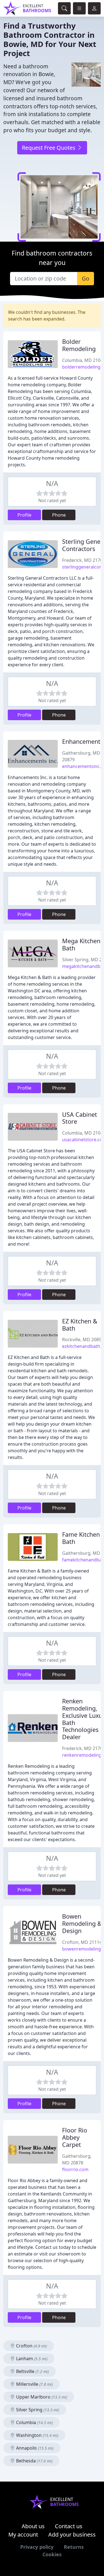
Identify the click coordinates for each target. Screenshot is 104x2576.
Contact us (69, 2526)
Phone (59, 515)
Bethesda (34, 2461)
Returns (74, 2547)
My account (23, 2534)
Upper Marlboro (41, 2397)
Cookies (52, 2554)
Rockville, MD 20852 (83, 1340)
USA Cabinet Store (80, 1118)
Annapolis (34, 2448)
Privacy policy (37, 2547)
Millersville (34, 2384)
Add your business (72, 2534)
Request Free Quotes (49, 148)
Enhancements (83, 741)
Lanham (31, 2359)
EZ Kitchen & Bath (80, 1325)
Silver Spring (37, 2410)
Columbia (34, 2422)
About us (33, 2526)
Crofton (31, 2346)
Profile (24, 515)
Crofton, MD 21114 (82, 1942)
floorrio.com (75, 2169)
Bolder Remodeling (79, 345)
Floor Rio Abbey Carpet (75, 2137)
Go (86, 278)
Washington (37, 2435)
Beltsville (32, 2371)
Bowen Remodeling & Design (82, 1923)
